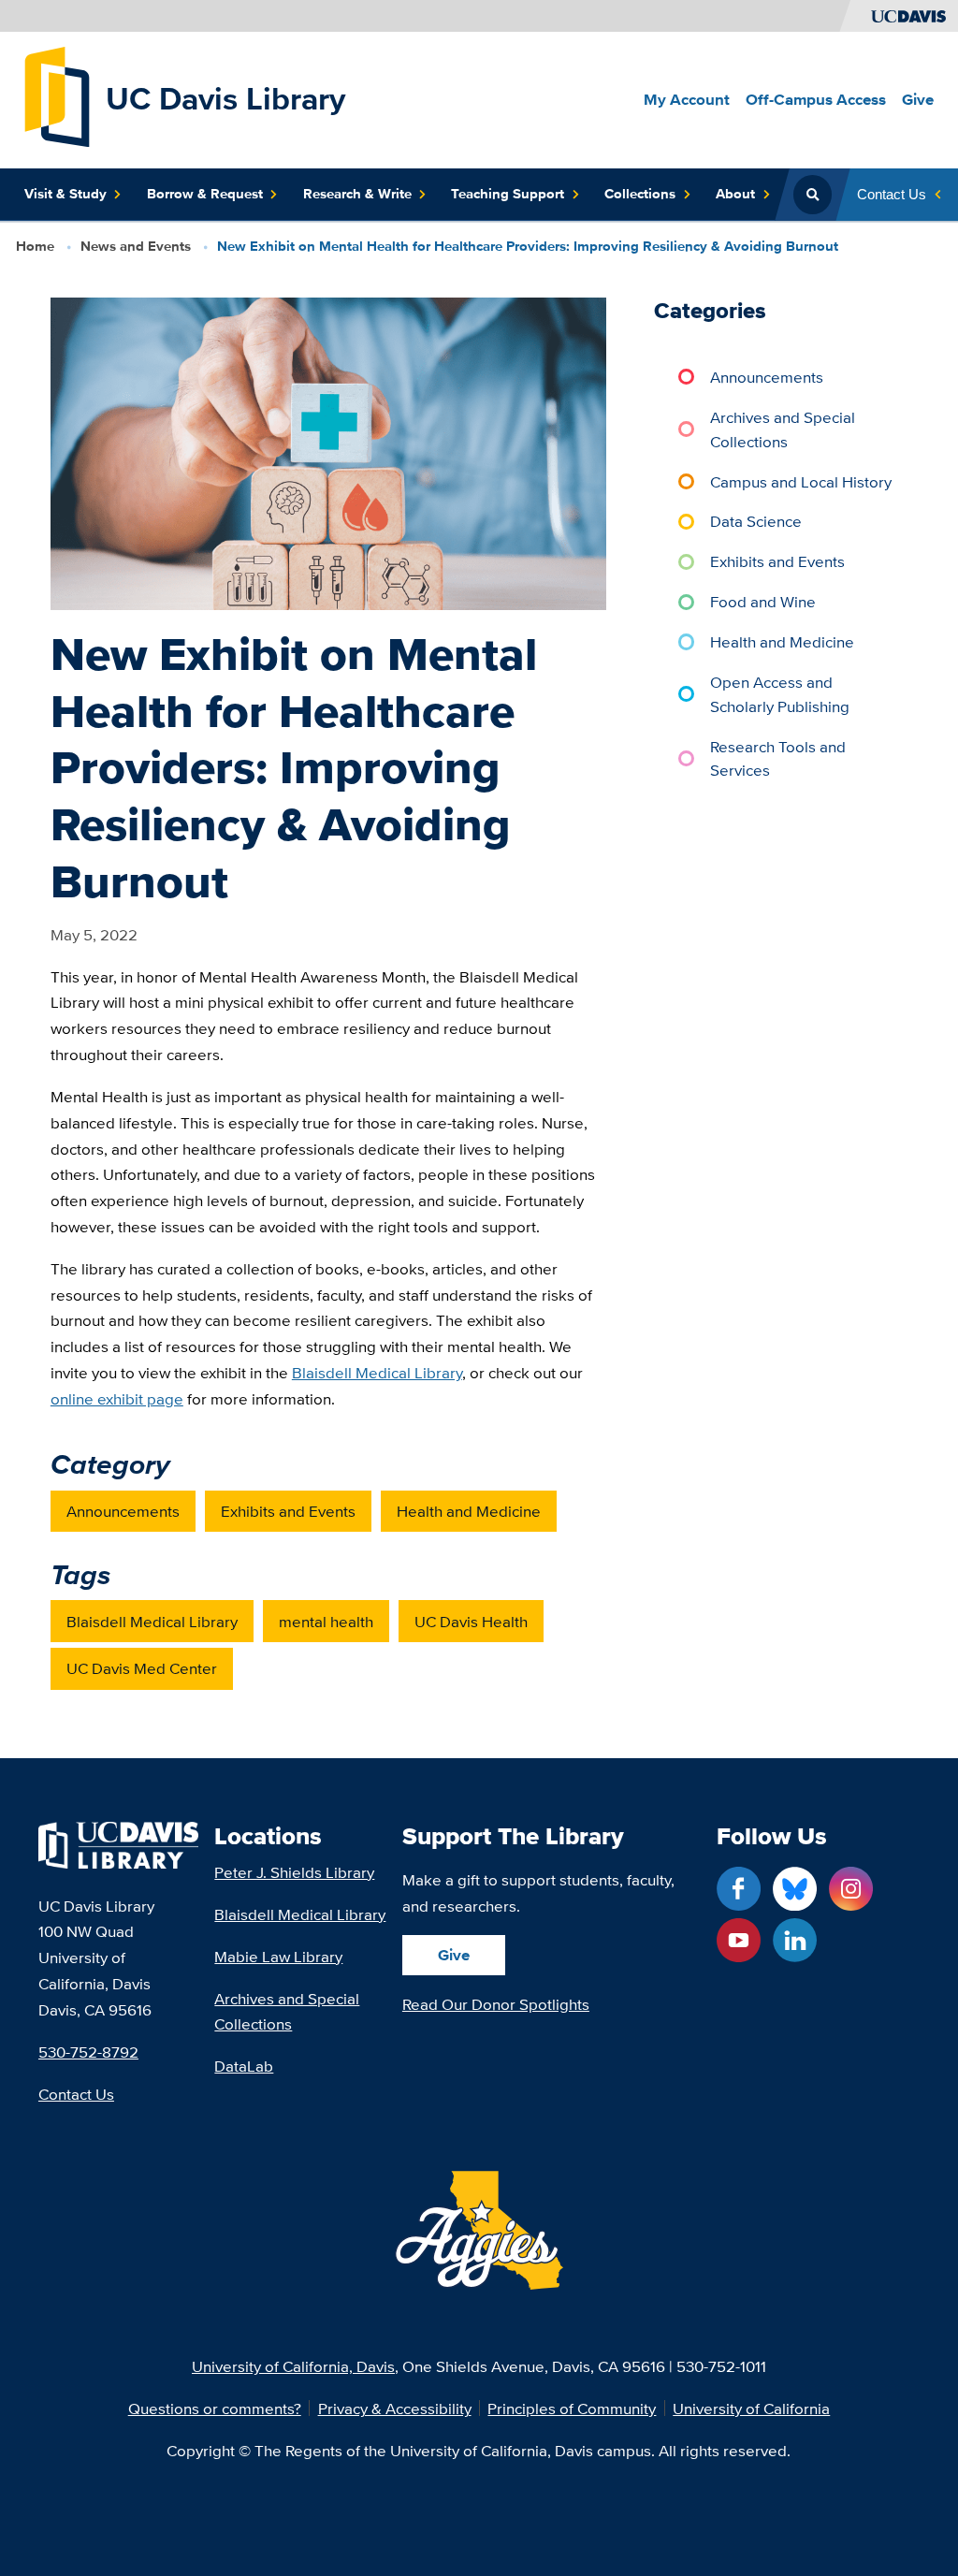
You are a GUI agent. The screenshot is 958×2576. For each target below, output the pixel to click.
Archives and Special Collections (783, 429)
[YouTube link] (739, 1940)
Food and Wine (763, 601)
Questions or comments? (215, 2408)
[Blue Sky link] (795, 1889)
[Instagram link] (851, 1889)
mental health (326, 1621)
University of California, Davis (293, 2366)
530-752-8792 (88, 2052)
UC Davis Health (471, 1621)
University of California (751, 2408)
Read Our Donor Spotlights (496, 2004)
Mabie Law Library (278, 1956)
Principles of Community (572, 2408)
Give (454, 1955)
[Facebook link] (739, 1889)
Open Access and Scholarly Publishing (780, 694)
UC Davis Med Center (142, 1668)
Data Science (756, 521)
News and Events (136, 246)
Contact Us (76, 2094)
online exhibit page (117, 1398)
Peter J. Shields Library (294, 1872)
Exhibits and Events (288, 1511)
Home (35, 246)
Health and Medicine (469, 1511)
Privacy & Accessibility (395, 2408)
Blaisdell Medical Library (377, 1372)
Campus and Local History (801, 481)
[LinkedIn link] (795, 1940)
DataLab (244, 2066)
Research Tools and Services (778, 758)
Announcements (123, 1511)
